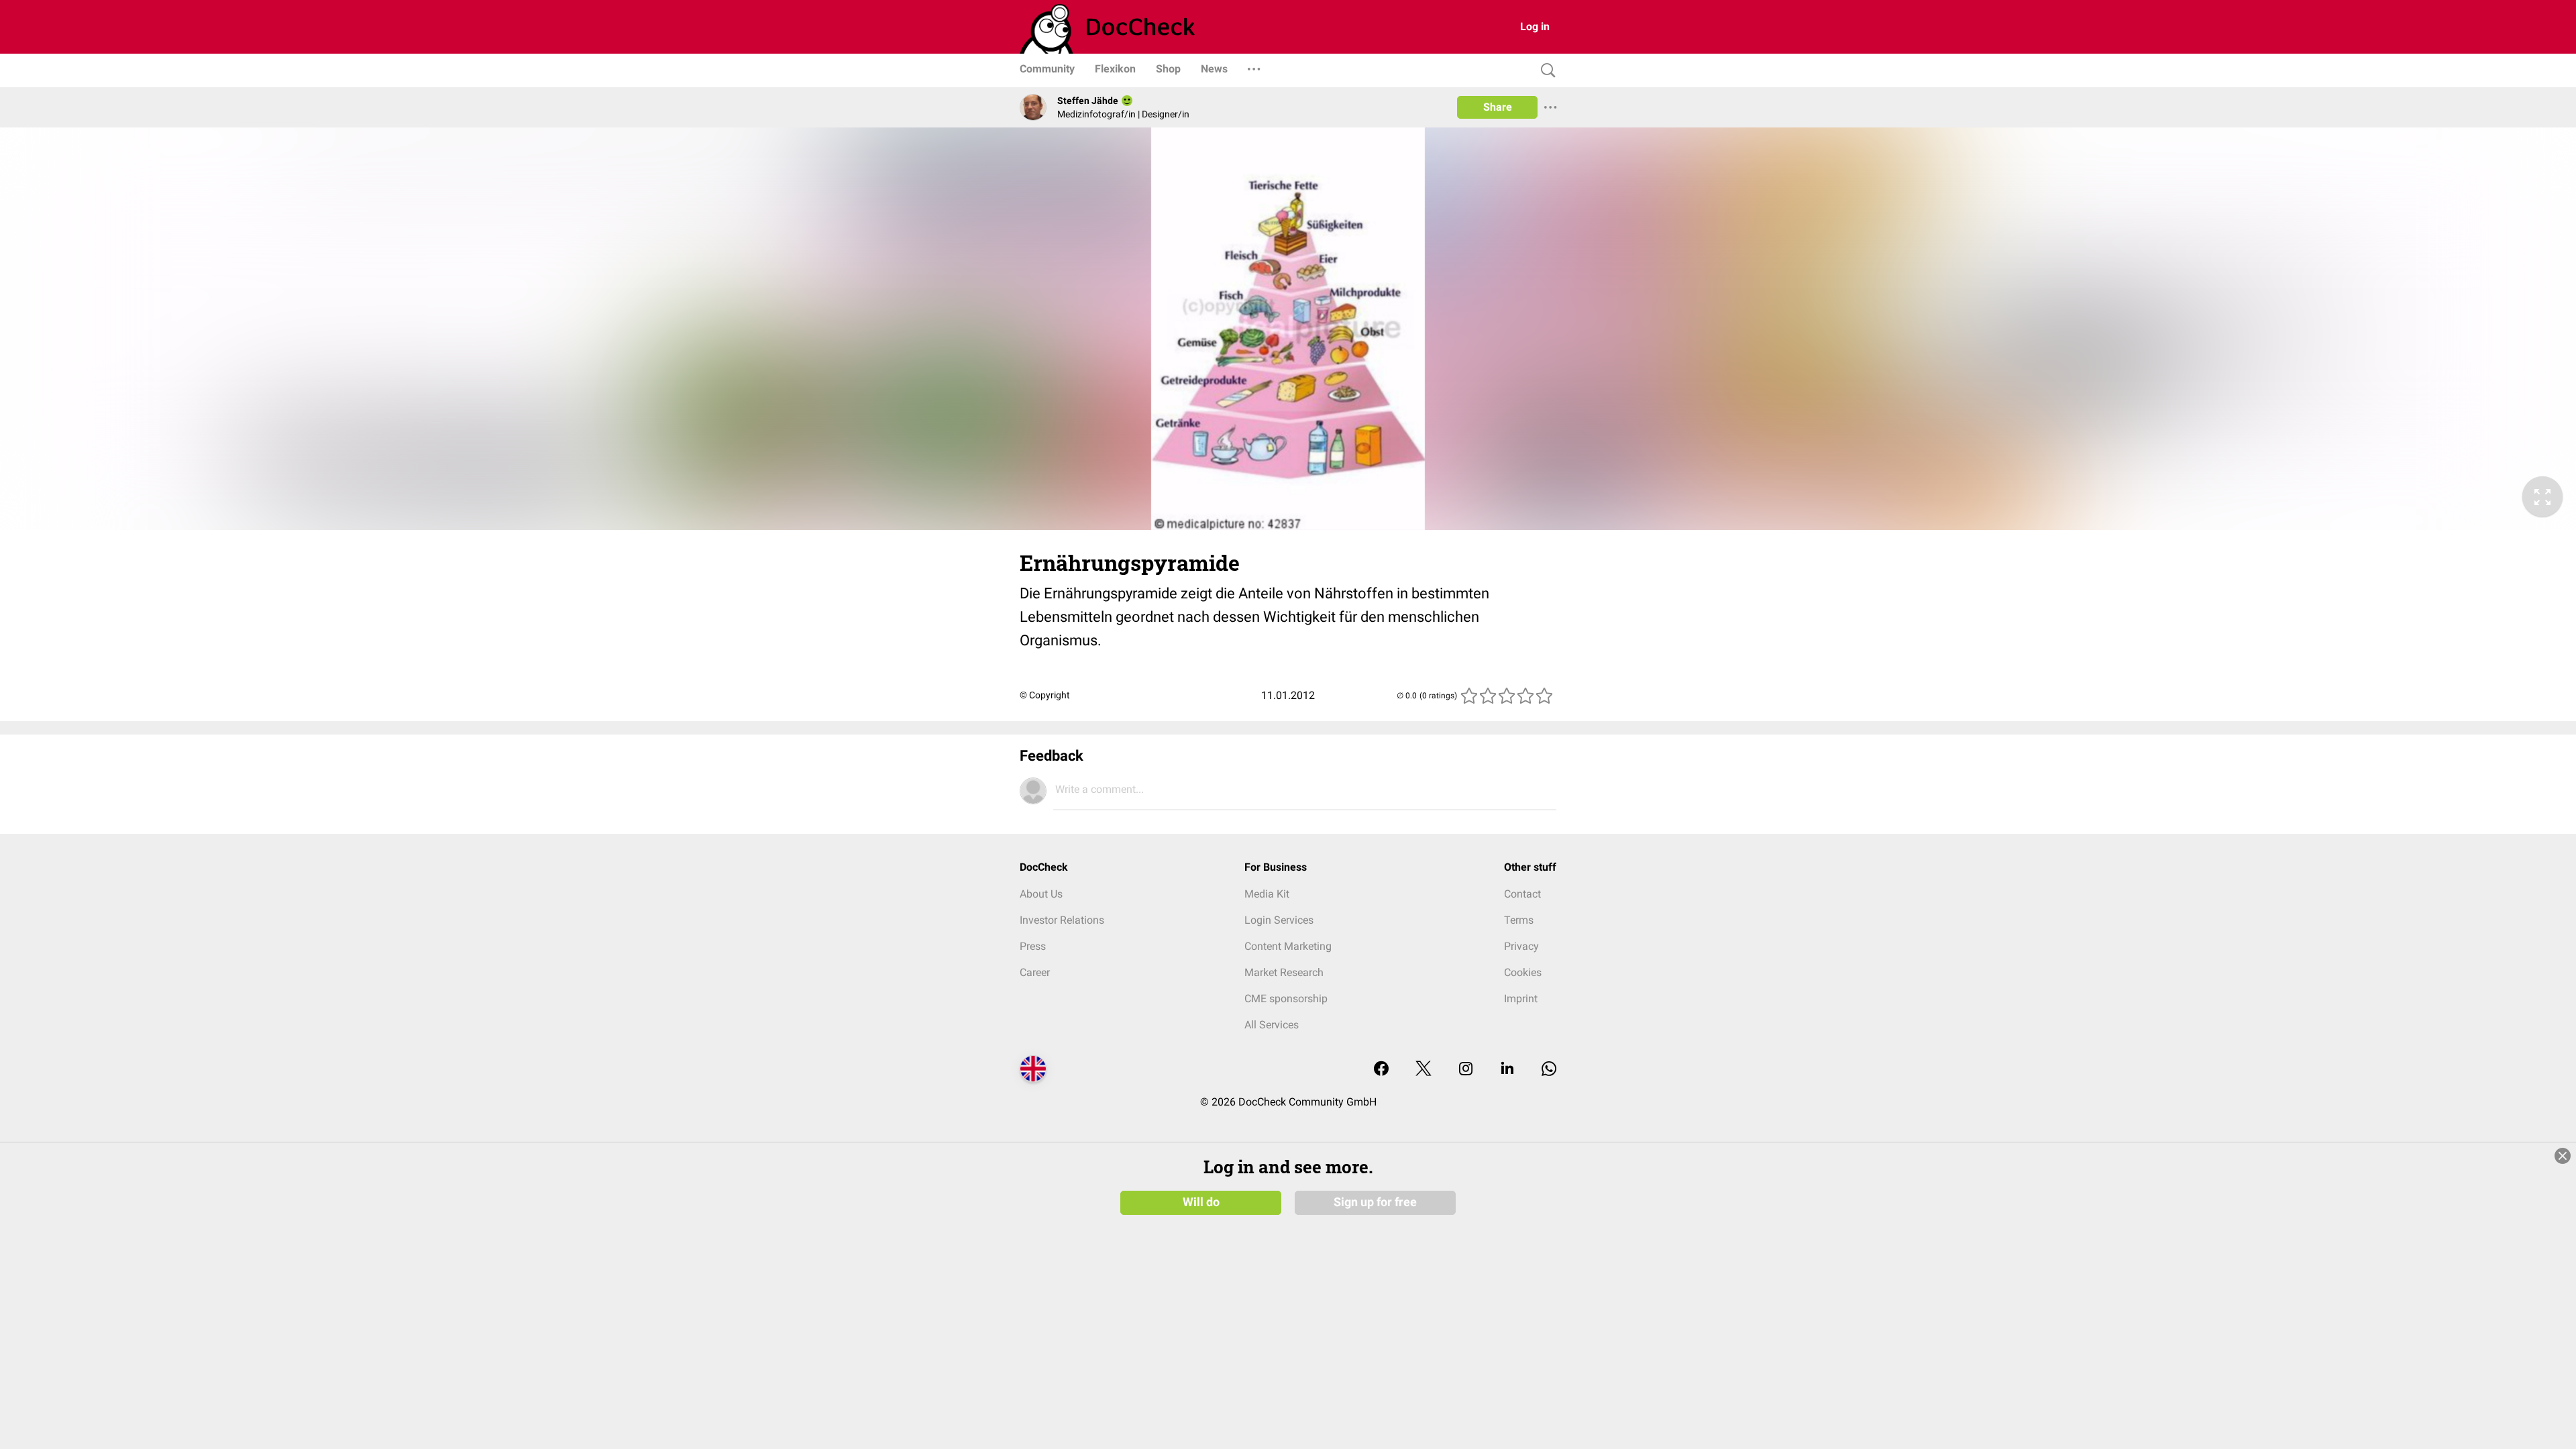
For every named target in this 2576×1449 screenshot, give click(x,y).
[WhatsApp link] (1549, 1070)
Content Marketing (1288, 946)
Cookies (1523, 972)
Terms (1519, 920)
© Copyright (1045, 695)
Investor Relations (1062, 920)
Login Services (1279, 920)
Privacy (1521, 946)
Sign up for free (1375, 1202)
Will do (1201, 1202)
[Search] (1545, 71)
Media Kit (1267, 894)
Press (1033, 946)
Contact (1522, 894)
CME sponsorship (1286, 999)
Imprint (1521, 999)
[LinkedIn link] (1507, 1070)
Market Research (1284, 972)
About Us (1041, 894)
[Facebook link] (1381, 1070)
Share (1498, 107)
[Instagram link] (1466, 1070)
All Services (1272, 1025)
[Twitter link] (1424, 1070)
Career (1035, 972)
